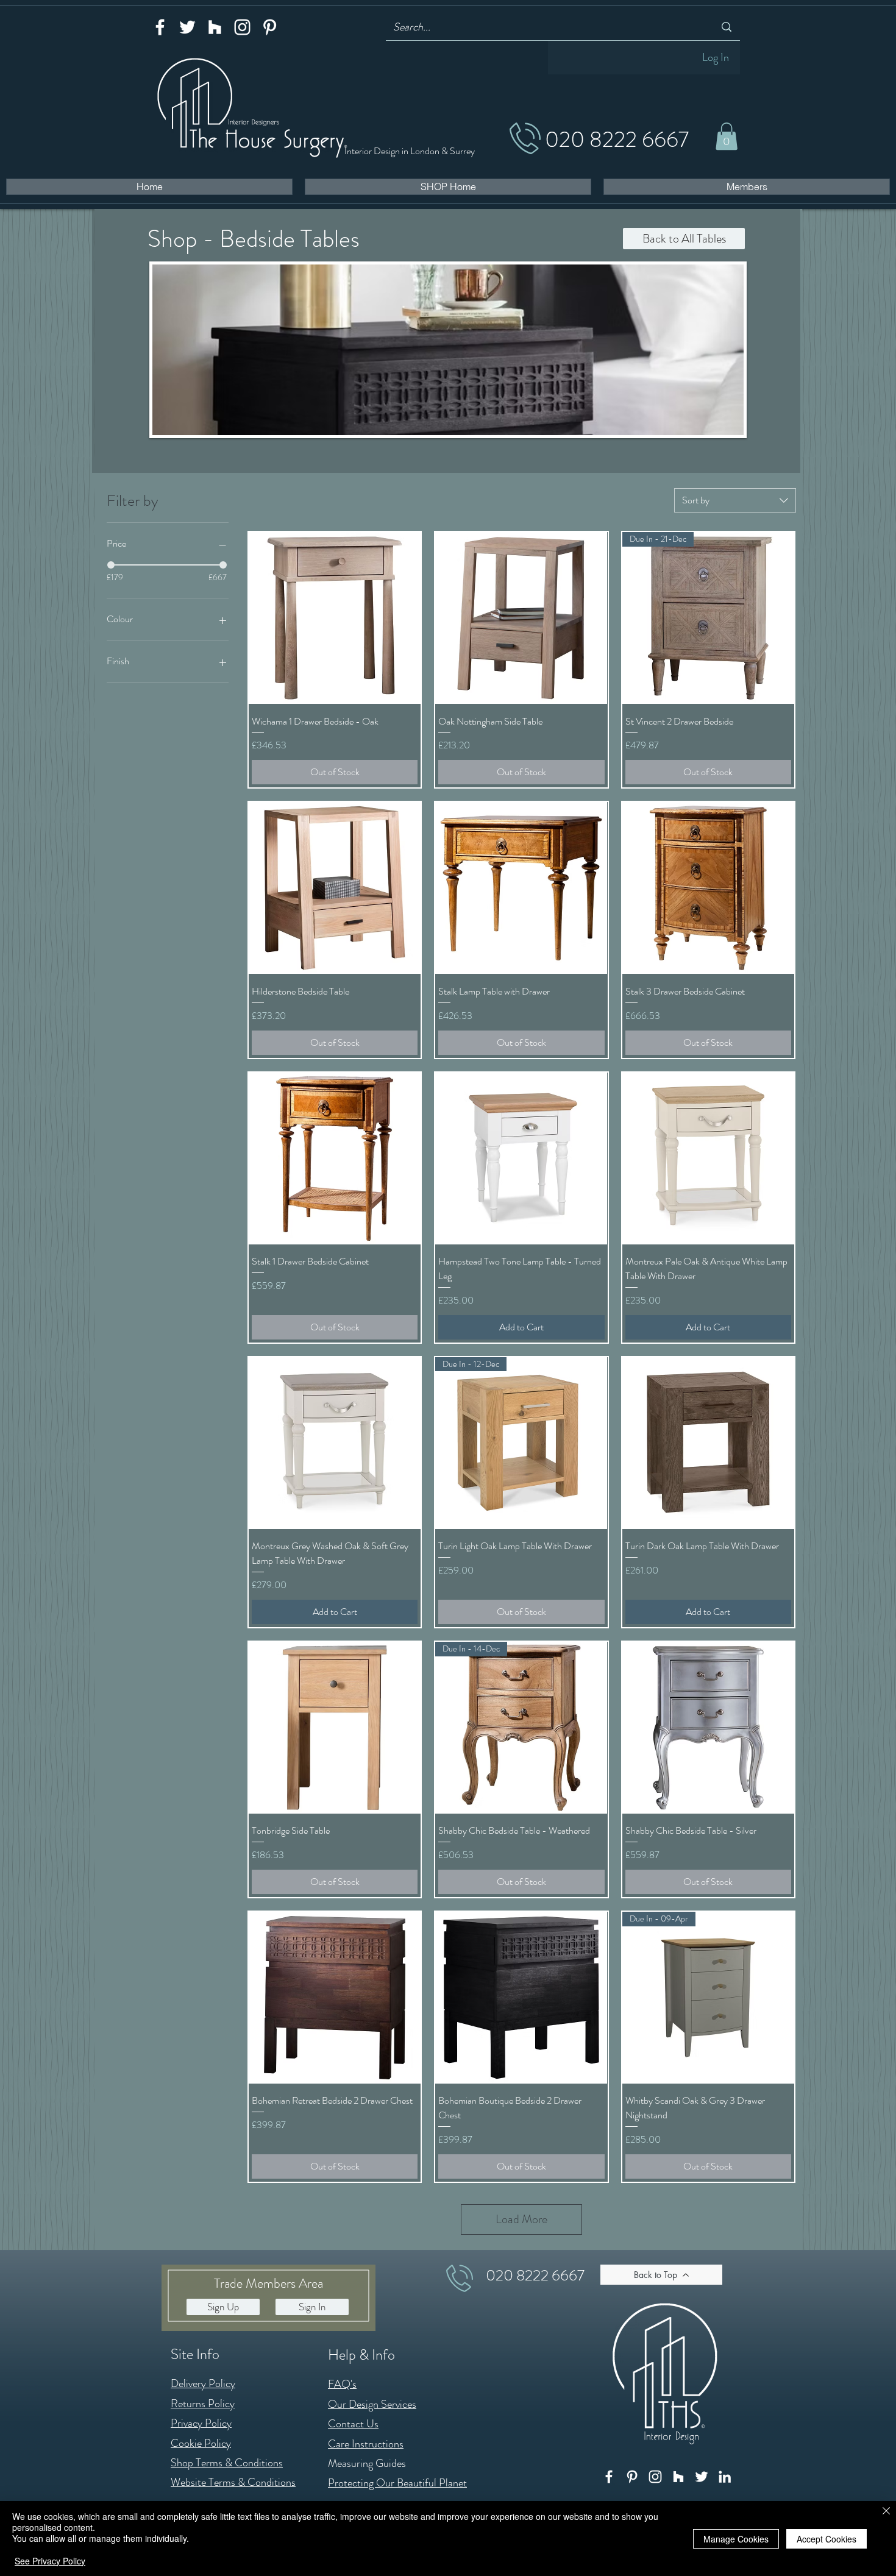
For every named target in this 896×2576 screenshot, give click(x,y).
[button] (727, 136)
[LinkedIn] (725, 2477)
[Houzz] (215, 27)
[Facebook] (160, 27)
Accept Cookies (827, 2539)
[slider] (111, 565)
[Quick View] (335, 618)
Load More (521, 2219)
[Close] (886, 2512)
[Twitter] (187, 27)
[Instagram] (242, 27)
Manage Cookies (736, 2539)
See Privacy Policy (50, 2561)
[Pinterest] (270, 27)
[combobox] (735, 500)
